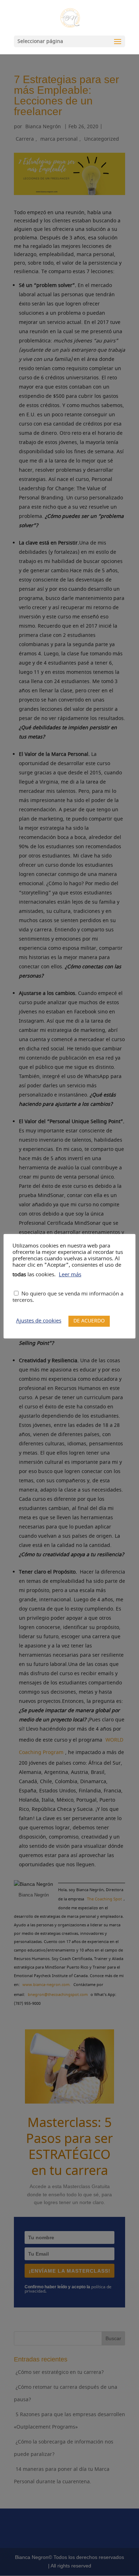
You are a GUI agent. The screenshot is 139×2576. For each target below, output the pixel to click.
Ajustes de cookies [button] (39, 1321)
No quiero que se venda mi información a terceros (68, 1297)
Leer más (70, 1275)
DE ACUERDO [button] (89, 1321)
